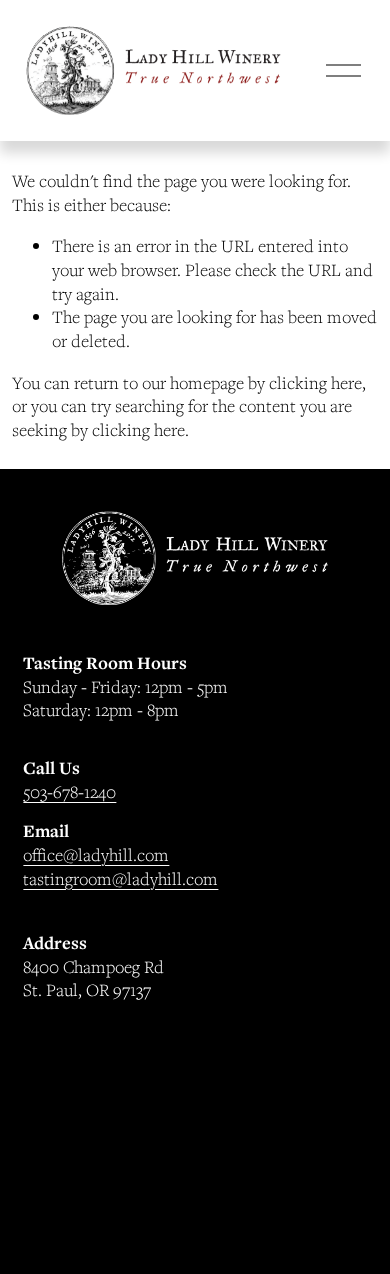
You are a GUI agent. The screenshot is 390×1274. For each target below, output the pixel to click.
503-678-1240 (69, 791)
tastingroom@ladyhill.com (120, 878)
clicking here (315, 382)
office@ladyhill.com (96, 854)
